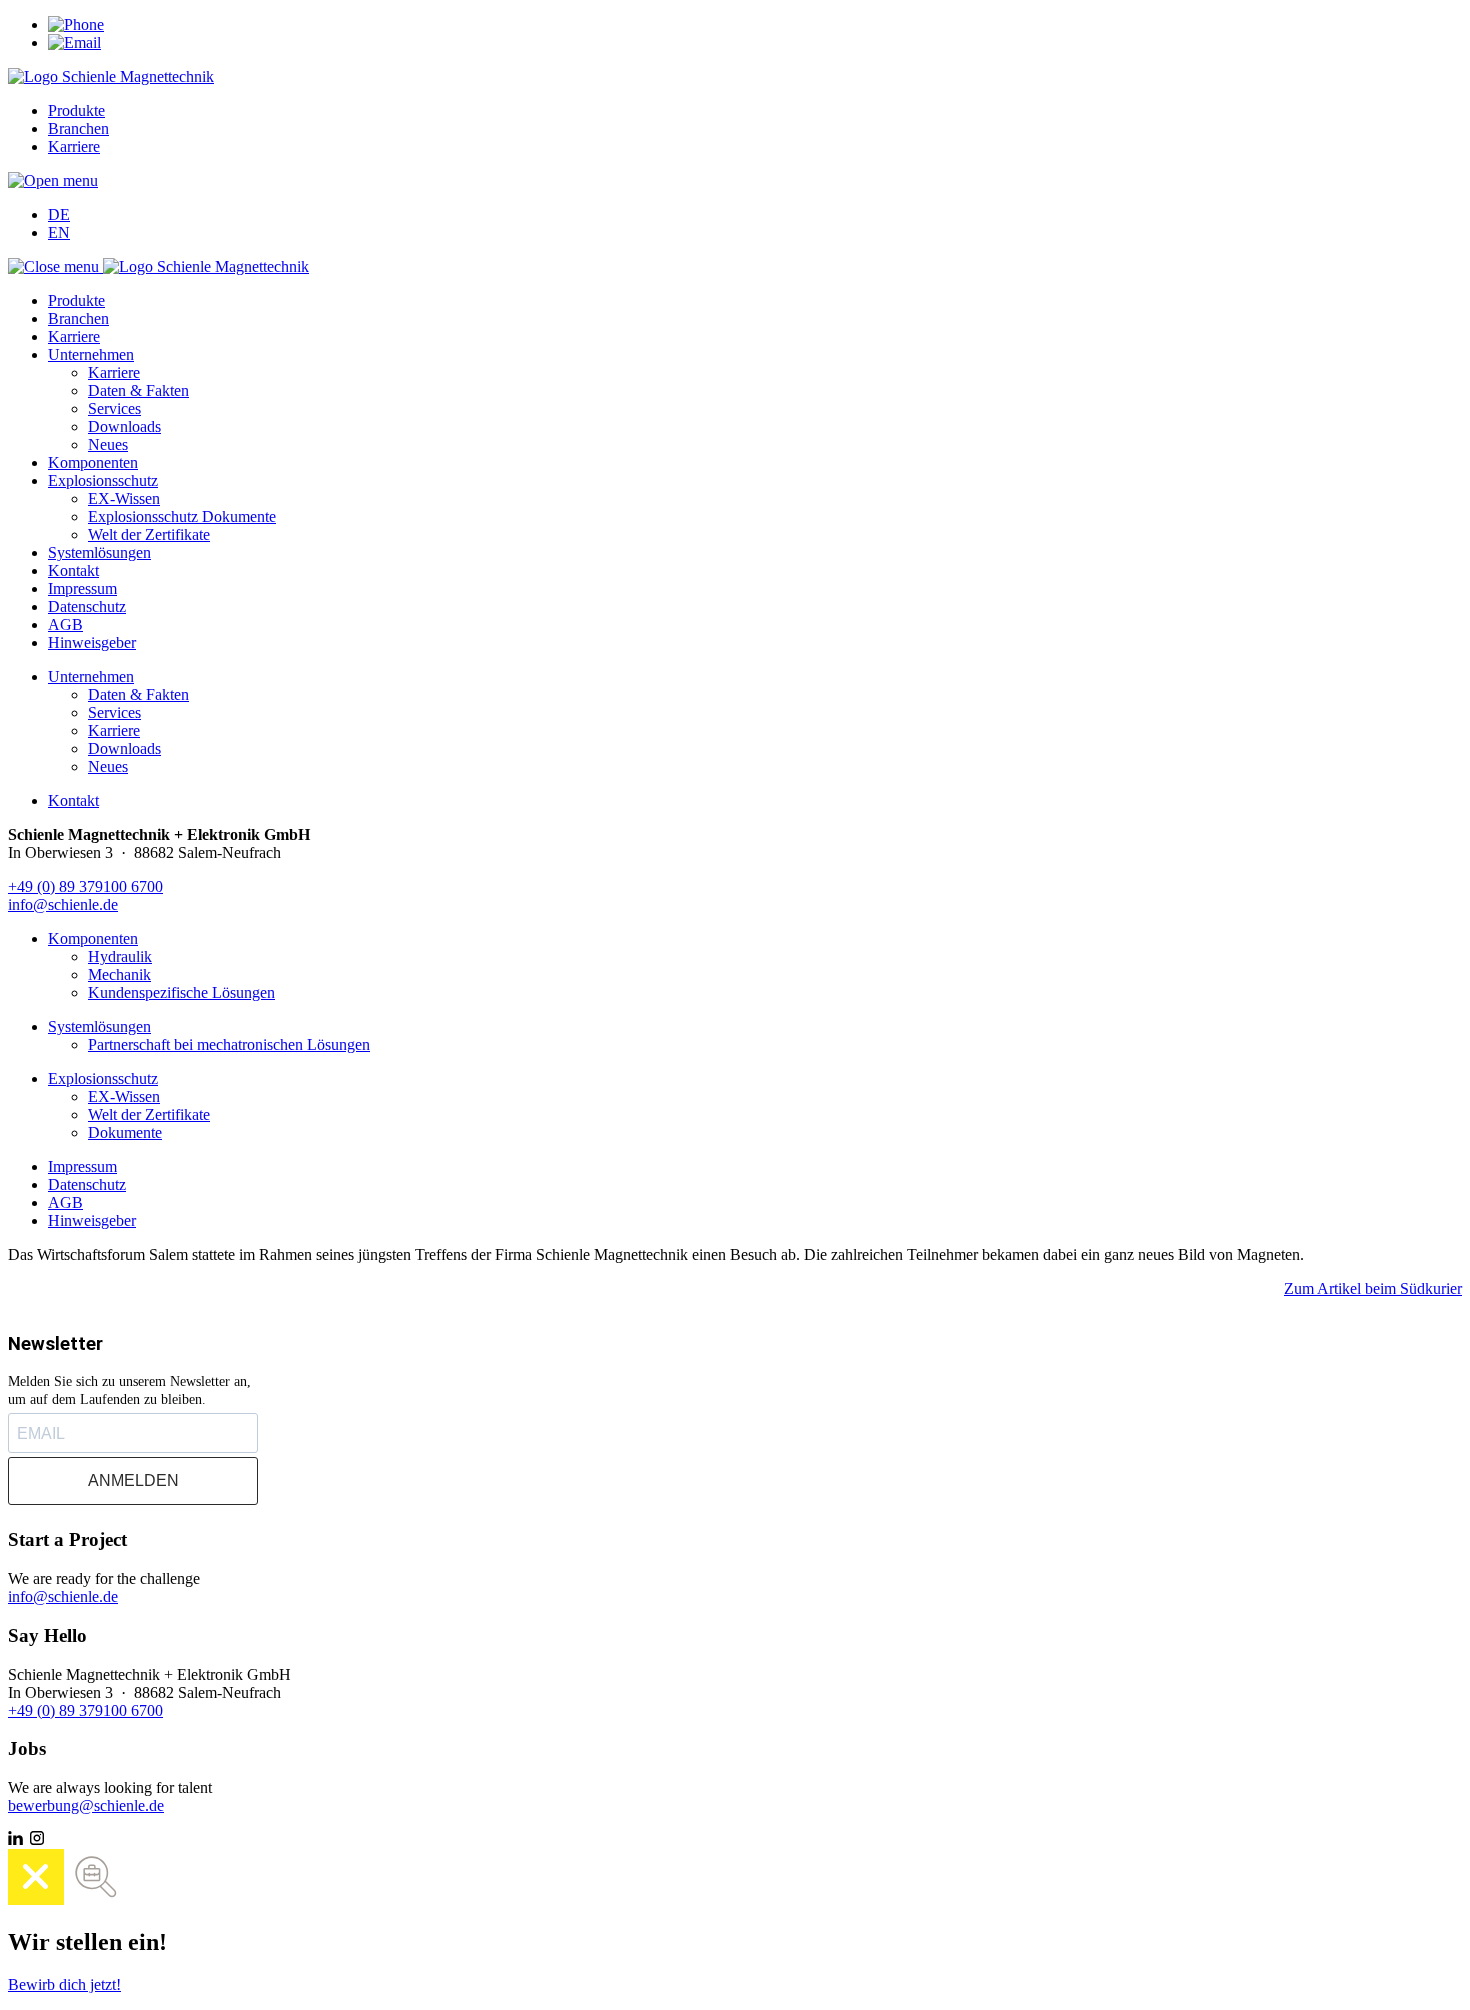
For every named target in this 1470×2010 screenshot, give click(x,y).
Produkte (76, 110)
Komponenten (93, 462)
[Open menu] (53, 180)
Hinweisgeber (92, 642)
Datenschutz (87, 606)
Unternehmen (91, 354)
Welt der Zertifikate (149, 534)
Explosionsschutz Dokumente (182, 516)
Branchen (78, 128)
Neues (108, 444)
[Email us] (74, 42)
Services (114, 408)
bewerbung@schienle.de (86, 1805)
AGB (65, 624)
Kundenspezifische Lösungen (181, 992)
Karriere (74, 146)
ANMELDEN (133, 1480)
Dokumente (125, 1132)
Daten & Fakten (138, 390)
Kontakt (73, 570)
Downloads (124, 426)
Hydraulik (120, 956)
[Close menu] (55, 266)
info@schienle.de (63, 904)
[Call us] (76, 24)
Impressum (82, 588)
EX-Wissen (124, 498)
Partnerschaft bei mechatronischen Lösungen (229, 1044)
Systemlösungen (99, 552)
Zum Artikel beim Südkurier (1373, 1288)
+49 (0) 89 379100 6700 (85, 886)
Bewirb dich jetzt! (64, 1984)
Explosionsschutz (103, 480)
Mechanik (119, 974)
